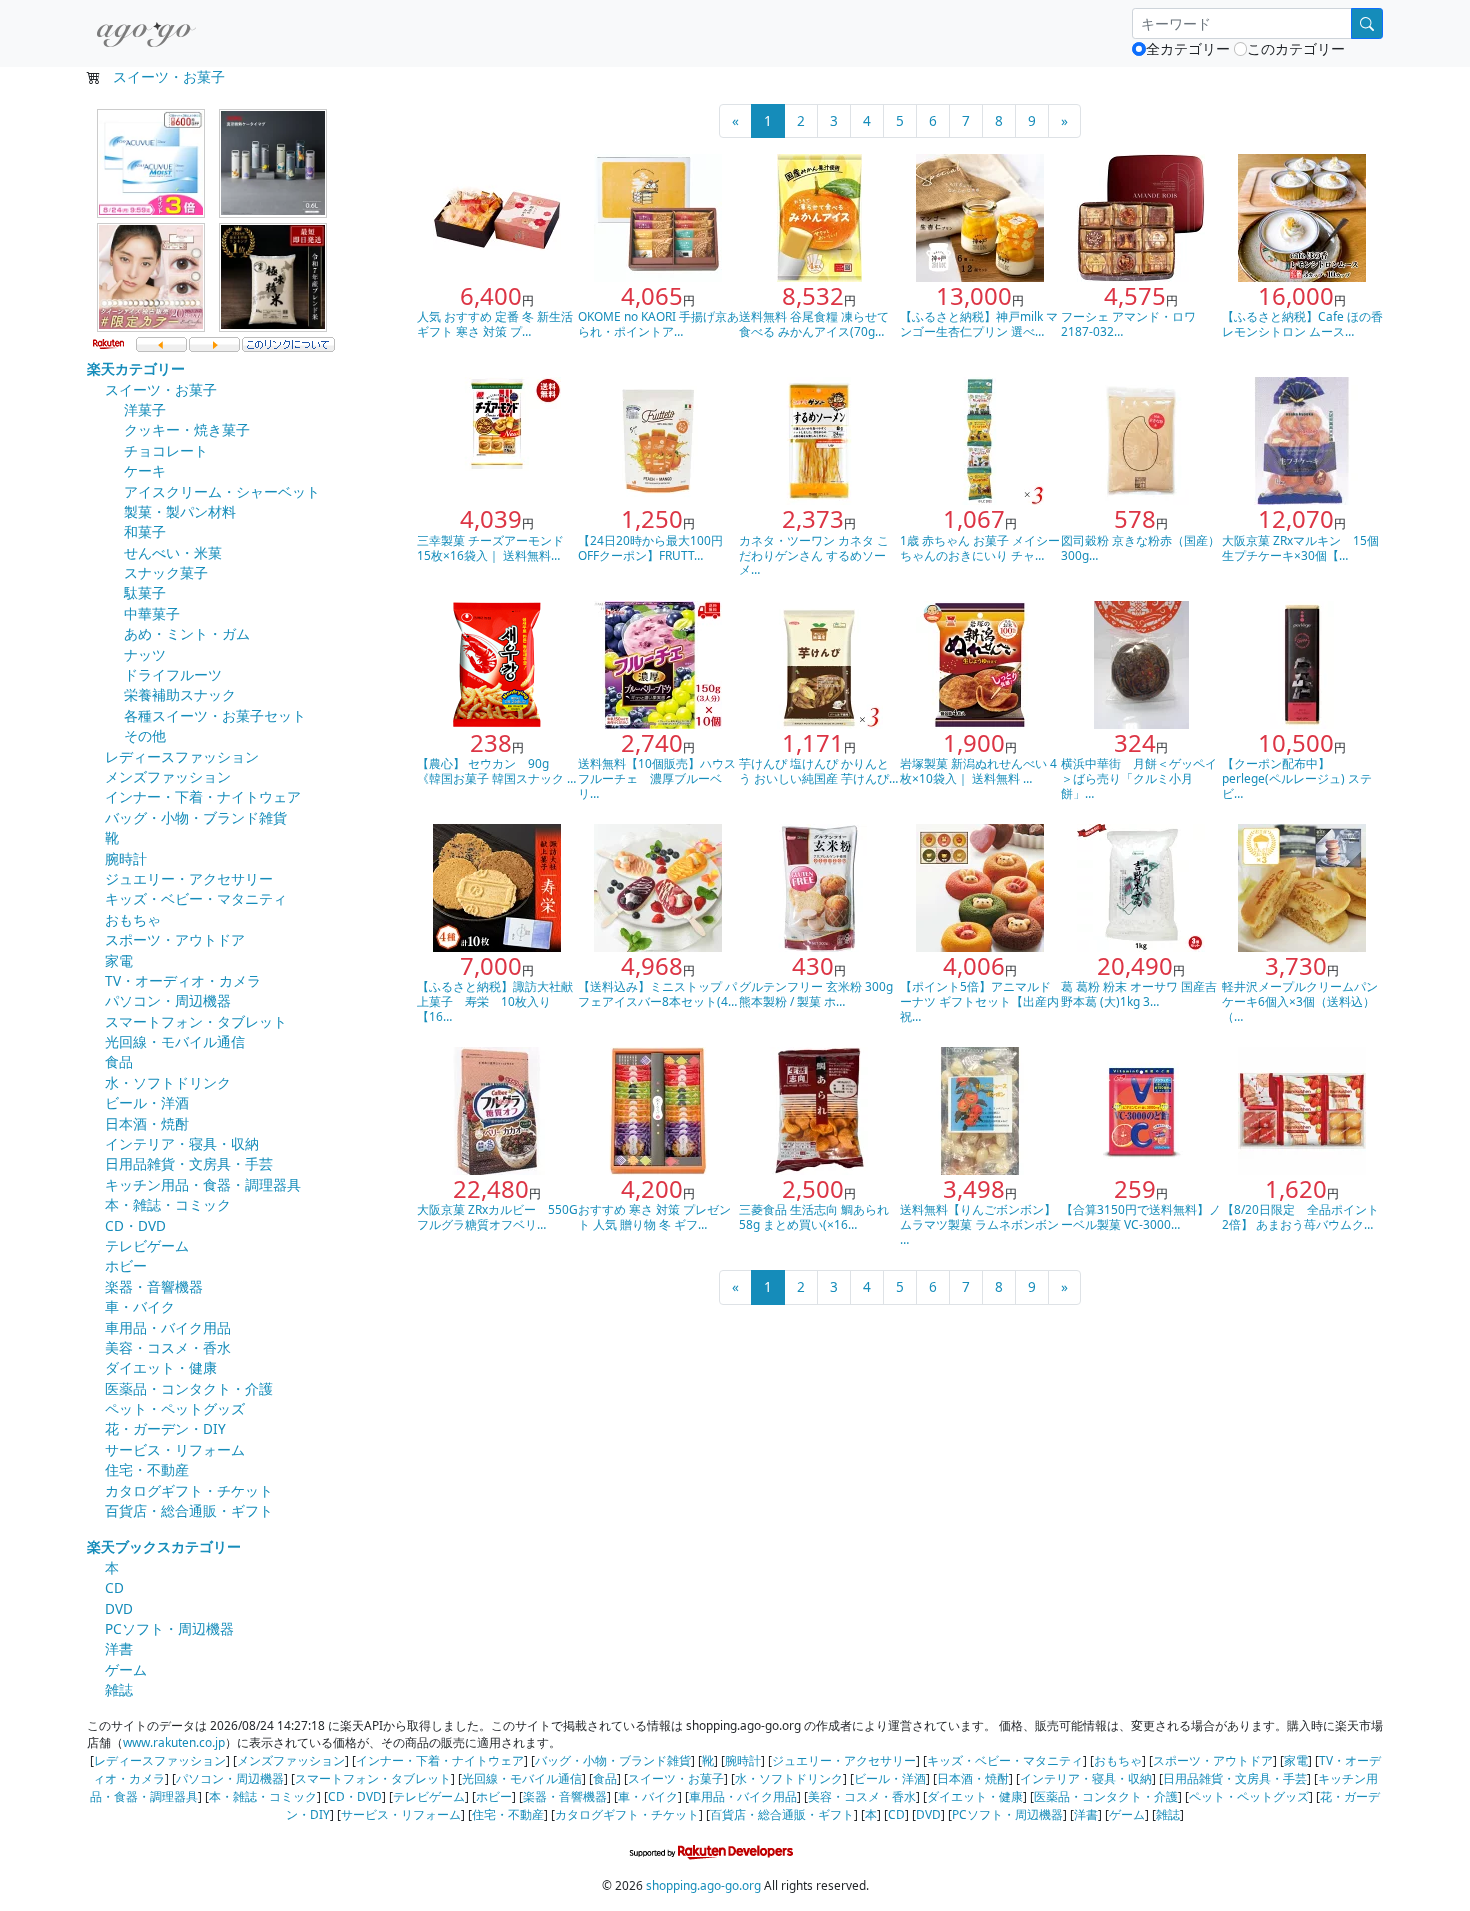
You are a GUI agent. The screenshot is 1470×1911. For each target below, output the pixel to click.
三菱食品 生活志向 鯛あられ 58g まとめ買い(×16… (814, 1216)
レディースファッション (182, 756)
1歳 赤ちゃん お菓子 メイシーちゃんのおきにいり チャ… (980, 547)
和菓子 (145, 531)
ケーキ (145, 470)
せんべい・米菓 (173, 552)
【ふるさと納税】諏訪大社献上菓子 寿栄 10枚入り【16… (495, 1001)
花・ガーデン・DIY (165, 1428)
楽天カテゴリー (136, 368)
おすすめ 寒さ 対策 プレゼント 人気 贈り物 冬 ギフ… (654, 1216)
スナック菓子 (166, 572)
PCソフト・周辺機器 (169, 1628)
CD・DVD (135, 1225)
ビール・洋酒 (147, 1102)
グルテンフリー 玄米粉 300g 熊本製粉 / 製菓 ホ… (816, 993)
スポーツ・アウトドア (175, 939)
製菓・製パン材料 (180, 511)
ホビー (126, 1265)
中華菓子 (152, 613)
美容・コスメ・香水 (168, 1347)
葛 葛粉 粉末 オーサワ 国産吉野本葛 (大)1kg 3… (1139, 993)
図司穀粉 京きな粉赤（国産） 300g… (1140, 547)
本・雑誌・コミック (168, 1204)
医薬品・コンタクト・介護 (189, 1388)
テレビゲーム (147, 1245)
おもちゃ (133, 919)
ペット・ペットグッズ (175, 1408)
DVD (119, 1608)
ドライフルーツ (173, 674)
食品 (119, 1061)
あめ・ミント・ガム (187, 633)
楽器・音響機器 (154, 1286)
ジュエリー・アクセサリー (189, 878)
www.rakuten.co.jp (174, 1742)
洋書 (119, 1648)
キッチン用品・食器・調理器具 (203, 1184)
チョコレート (166, 450)
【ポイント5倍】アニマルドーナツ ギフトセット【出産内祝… (979, 1001)
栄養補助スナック (180, 694)
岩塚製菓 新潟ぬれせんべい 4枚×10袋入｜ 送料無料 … (978, 770)
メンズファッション (168, 776)
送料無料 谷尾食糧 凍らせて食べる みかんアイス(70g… (814, 323)
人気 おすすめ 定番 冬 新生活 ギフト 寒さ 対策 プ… (495, 323)
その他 (145, 735)
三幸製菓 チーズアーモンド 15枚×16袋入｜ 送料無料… (490, 547)
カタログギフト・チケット (189, 1490)
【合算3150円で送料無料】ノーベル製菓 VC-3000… (1141, 1216)
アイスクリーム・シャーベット (222, 491)
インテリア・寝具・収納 (182, 1143)
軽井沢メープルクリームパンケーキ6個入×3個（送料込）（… (1300, 1001)
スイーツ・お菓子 (169, 76)
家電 (119, 960)
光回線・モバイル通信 (175, 1041)
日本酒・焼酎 (147, 1123)
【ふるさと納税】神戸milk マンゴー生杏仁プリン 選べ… (979, 323)
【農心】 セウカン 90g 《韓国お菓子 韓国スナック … (496, 770)
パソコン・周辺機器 (168, 1000)
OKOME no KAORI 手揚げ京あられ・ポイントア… (658, 323)
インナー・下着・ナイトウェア (203, 796)
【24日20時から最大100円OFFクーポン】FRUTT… (650, 547)
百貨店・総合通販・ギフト (189, 1510)
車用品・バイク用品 (168, 1327)
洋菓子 (145, 409)
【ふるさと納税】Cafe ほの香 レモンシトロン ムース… (1302, 323)
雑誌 (119, 1689)
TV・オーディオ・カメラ (183, 980)
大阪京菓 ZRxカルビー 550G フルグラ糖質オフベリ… (497, 1216)
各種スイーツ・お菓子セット (215, 715)
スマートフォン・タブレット (196, 1021)
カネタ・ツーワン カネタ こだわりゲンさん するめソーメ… (814, 555)
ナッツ (145, 654)
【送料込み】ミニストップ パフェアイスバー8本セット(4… (657, 993)
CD (114, 1587)
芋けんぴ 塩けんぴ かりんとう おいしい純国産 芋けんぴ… (818, 770)
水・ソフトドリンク (168, 1082)
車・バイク (140, 1306)
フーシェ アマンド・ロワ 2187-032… (1128, 323)
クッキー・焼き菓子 (187, 429)
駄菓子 (145, 592)
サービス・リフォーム (175, 1449)
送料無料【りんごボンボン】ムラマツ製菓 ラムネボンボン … (979, 1224)
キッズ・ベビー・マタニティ (196, 898)
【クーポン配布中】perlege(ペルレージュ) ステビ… (1297, 778)
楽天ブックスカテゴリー (164, 1546)
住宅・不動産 (147, 1469)
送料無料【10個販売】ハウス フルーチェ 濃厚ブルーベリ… (663, 778)
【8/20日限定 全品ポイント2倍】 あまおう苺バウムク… (1300, 1216)
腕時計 (126, 858)
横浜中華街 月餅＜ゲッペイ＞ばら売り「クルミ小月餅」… (1139, 778)
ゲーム (126, 1669)
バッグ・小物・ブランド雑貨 (196, 817)
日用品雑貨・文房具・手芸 (189, 1163)
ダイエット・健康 (161, 1367)
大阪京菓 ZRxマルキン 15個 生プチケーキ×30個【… (1300, 547)
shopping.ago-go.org (703, 1885)
